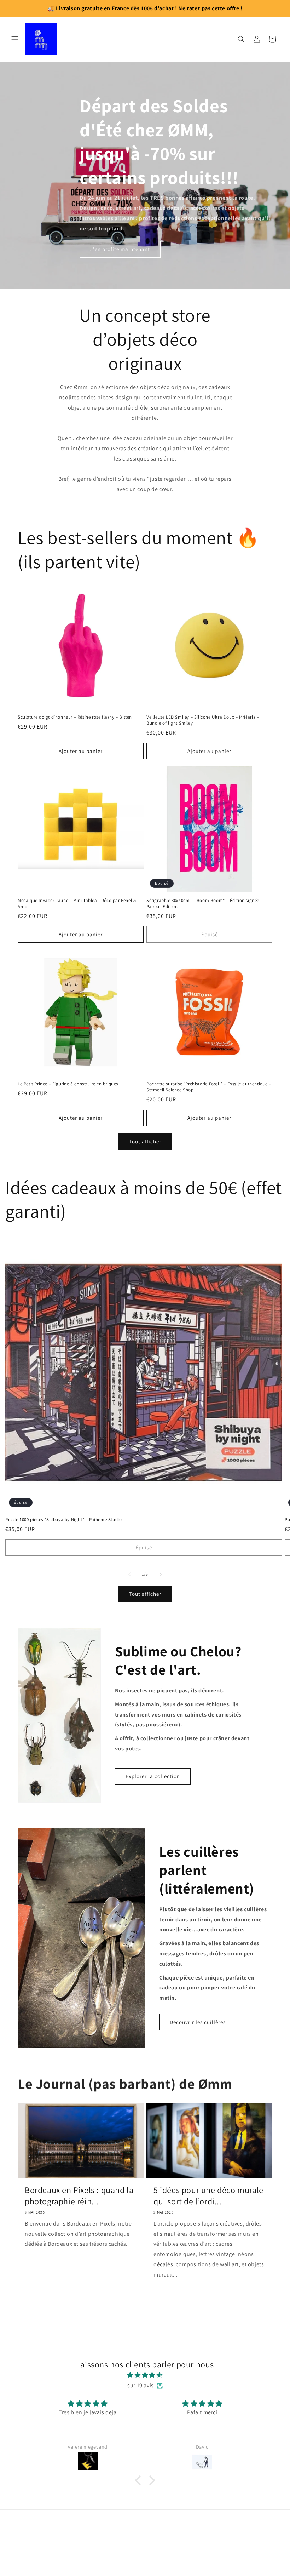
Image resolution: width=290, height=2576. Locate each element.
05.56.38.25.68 (145, 2558)
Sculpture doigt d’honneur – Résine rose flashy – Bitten (75, 717)
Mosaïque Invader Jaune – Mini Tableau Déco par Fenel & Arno (77, 904)
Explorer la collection (153, 1776)
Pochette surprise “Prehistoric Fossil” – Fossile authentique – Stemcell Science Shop (209, 1087)
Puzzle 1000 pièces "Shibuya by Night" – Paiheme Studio (63, 1520)
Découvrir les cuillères (198, 2022)
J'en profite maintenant (120, 249)
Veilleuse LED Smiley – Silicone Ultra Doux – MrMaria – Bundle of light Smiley (203, 720)
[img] (145, 2375)
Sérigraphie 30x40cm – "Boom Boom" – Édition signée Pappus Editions (203, 904)
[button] (15, 39)
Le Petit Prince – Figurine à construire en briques (68, 1084)
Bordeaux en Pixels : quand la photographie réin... (79, 2195)
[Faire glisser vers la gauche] (129, 1574)
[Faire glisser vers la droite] (161, 1574)
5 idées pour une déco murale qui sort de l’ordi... (208, 2195)
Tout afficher (145, 1141)
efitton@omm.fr (145, 2542)
